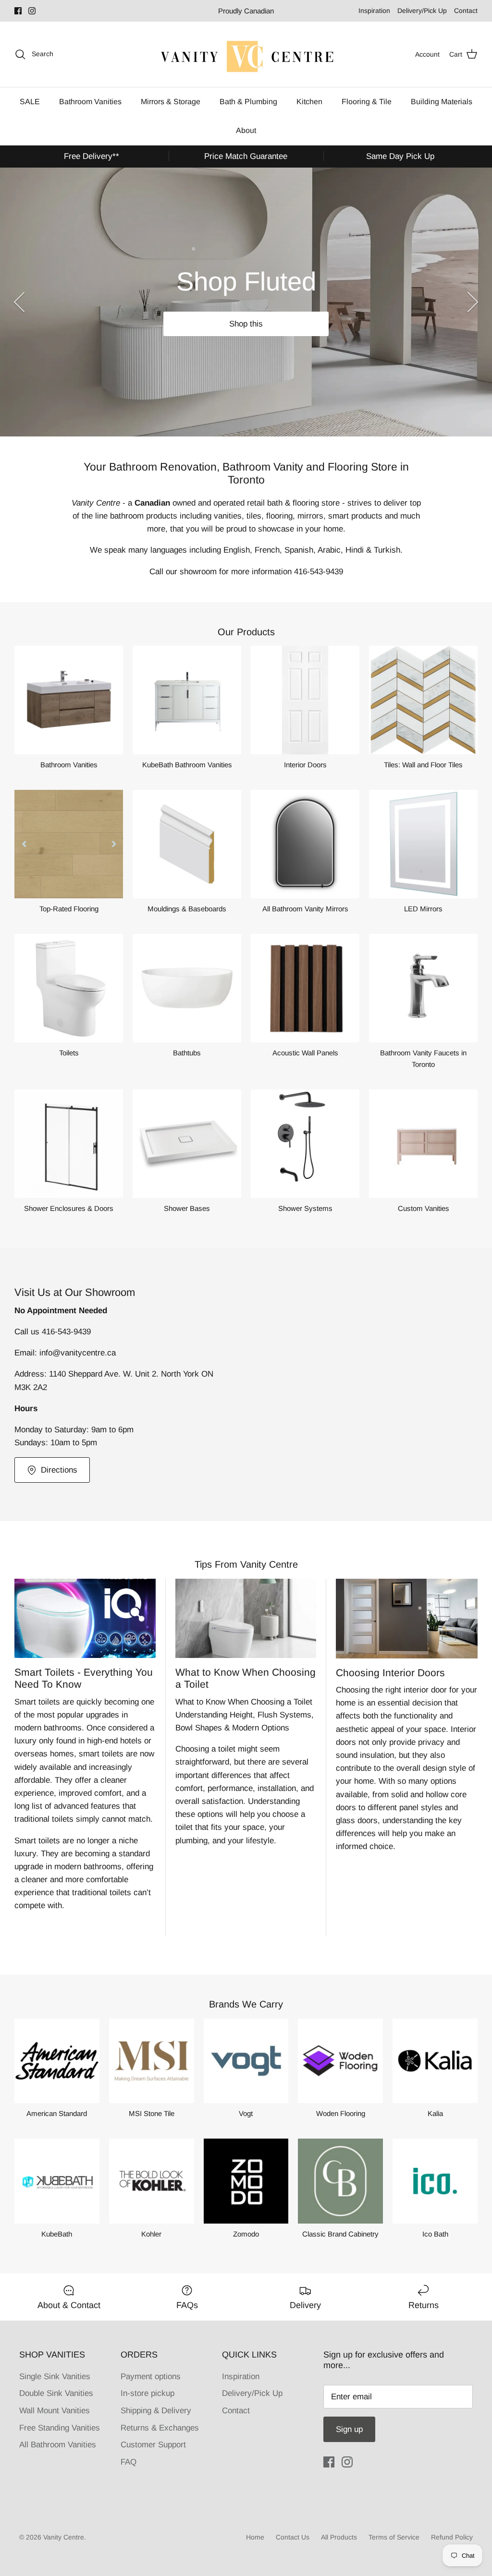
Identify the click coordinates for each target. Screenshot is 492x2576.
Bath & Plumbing (248, 102)
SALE (30, 102)
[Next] (473, 302)
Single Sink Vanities (55, 2376)
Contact (466, 11)
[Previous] (19, 302)
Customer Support (153, 2445)
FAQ (129, 2462)
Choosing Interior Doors (390, 1673)
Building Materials (442, 102)
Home (255, 2537)
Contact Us (293, 2537)
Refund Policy (452, 2537)
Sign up (349, 2429)
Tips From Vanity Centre (246, 1564)
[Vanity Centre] (246, 54)
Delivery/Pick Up (422, 11)
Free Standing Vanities (60, 2428)
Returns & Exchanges (160, 2428)
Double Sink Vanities (56, 2393)
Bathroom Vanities (90, 102)
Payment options (151, 2376)
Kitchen (309, 102)
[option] (246, 302)
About (246, 130)
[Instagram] (32, 11)
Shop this (246, 324)
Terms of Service (394, 2537)
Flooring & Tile (367, 102)
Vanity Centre (64, 2537)
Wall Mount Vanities (55, 2411)
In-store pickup (148, 2393)
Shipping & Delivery (156, 2411)
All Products (339, 2537)
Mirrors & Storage (171, 102)
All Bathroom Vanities (58, 2445)
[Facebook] (18, 11)
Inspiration (374, 11)
